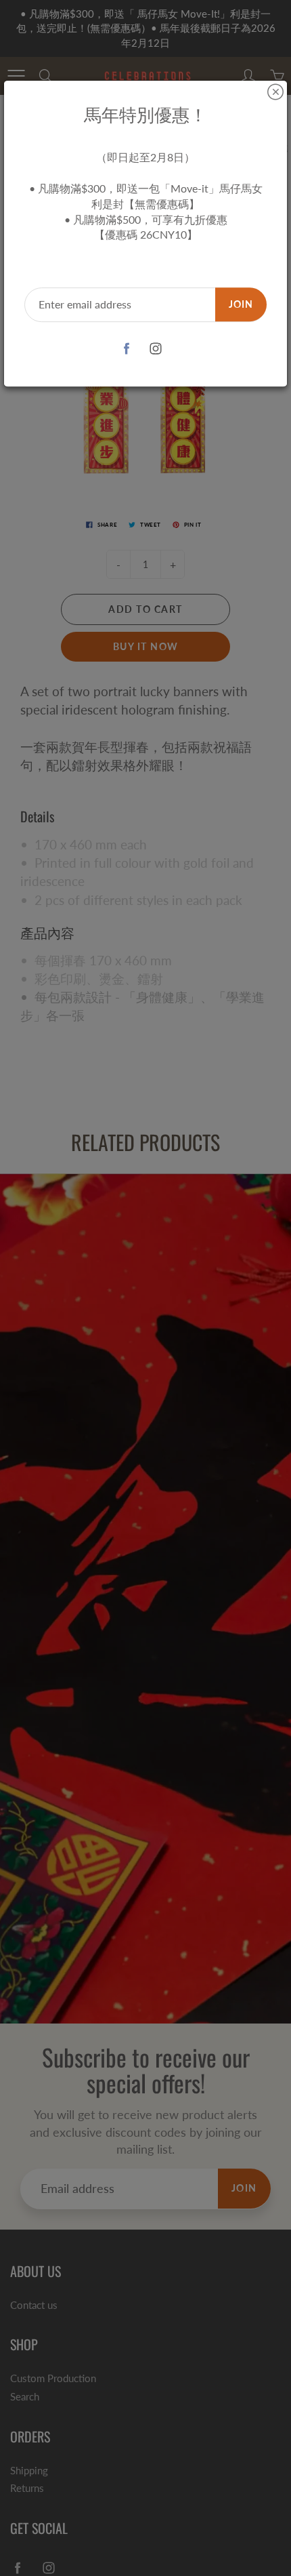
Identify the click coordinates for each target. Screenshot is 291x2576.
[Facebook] (126, 349)
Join (241, 304)
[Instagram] (155, 349)
